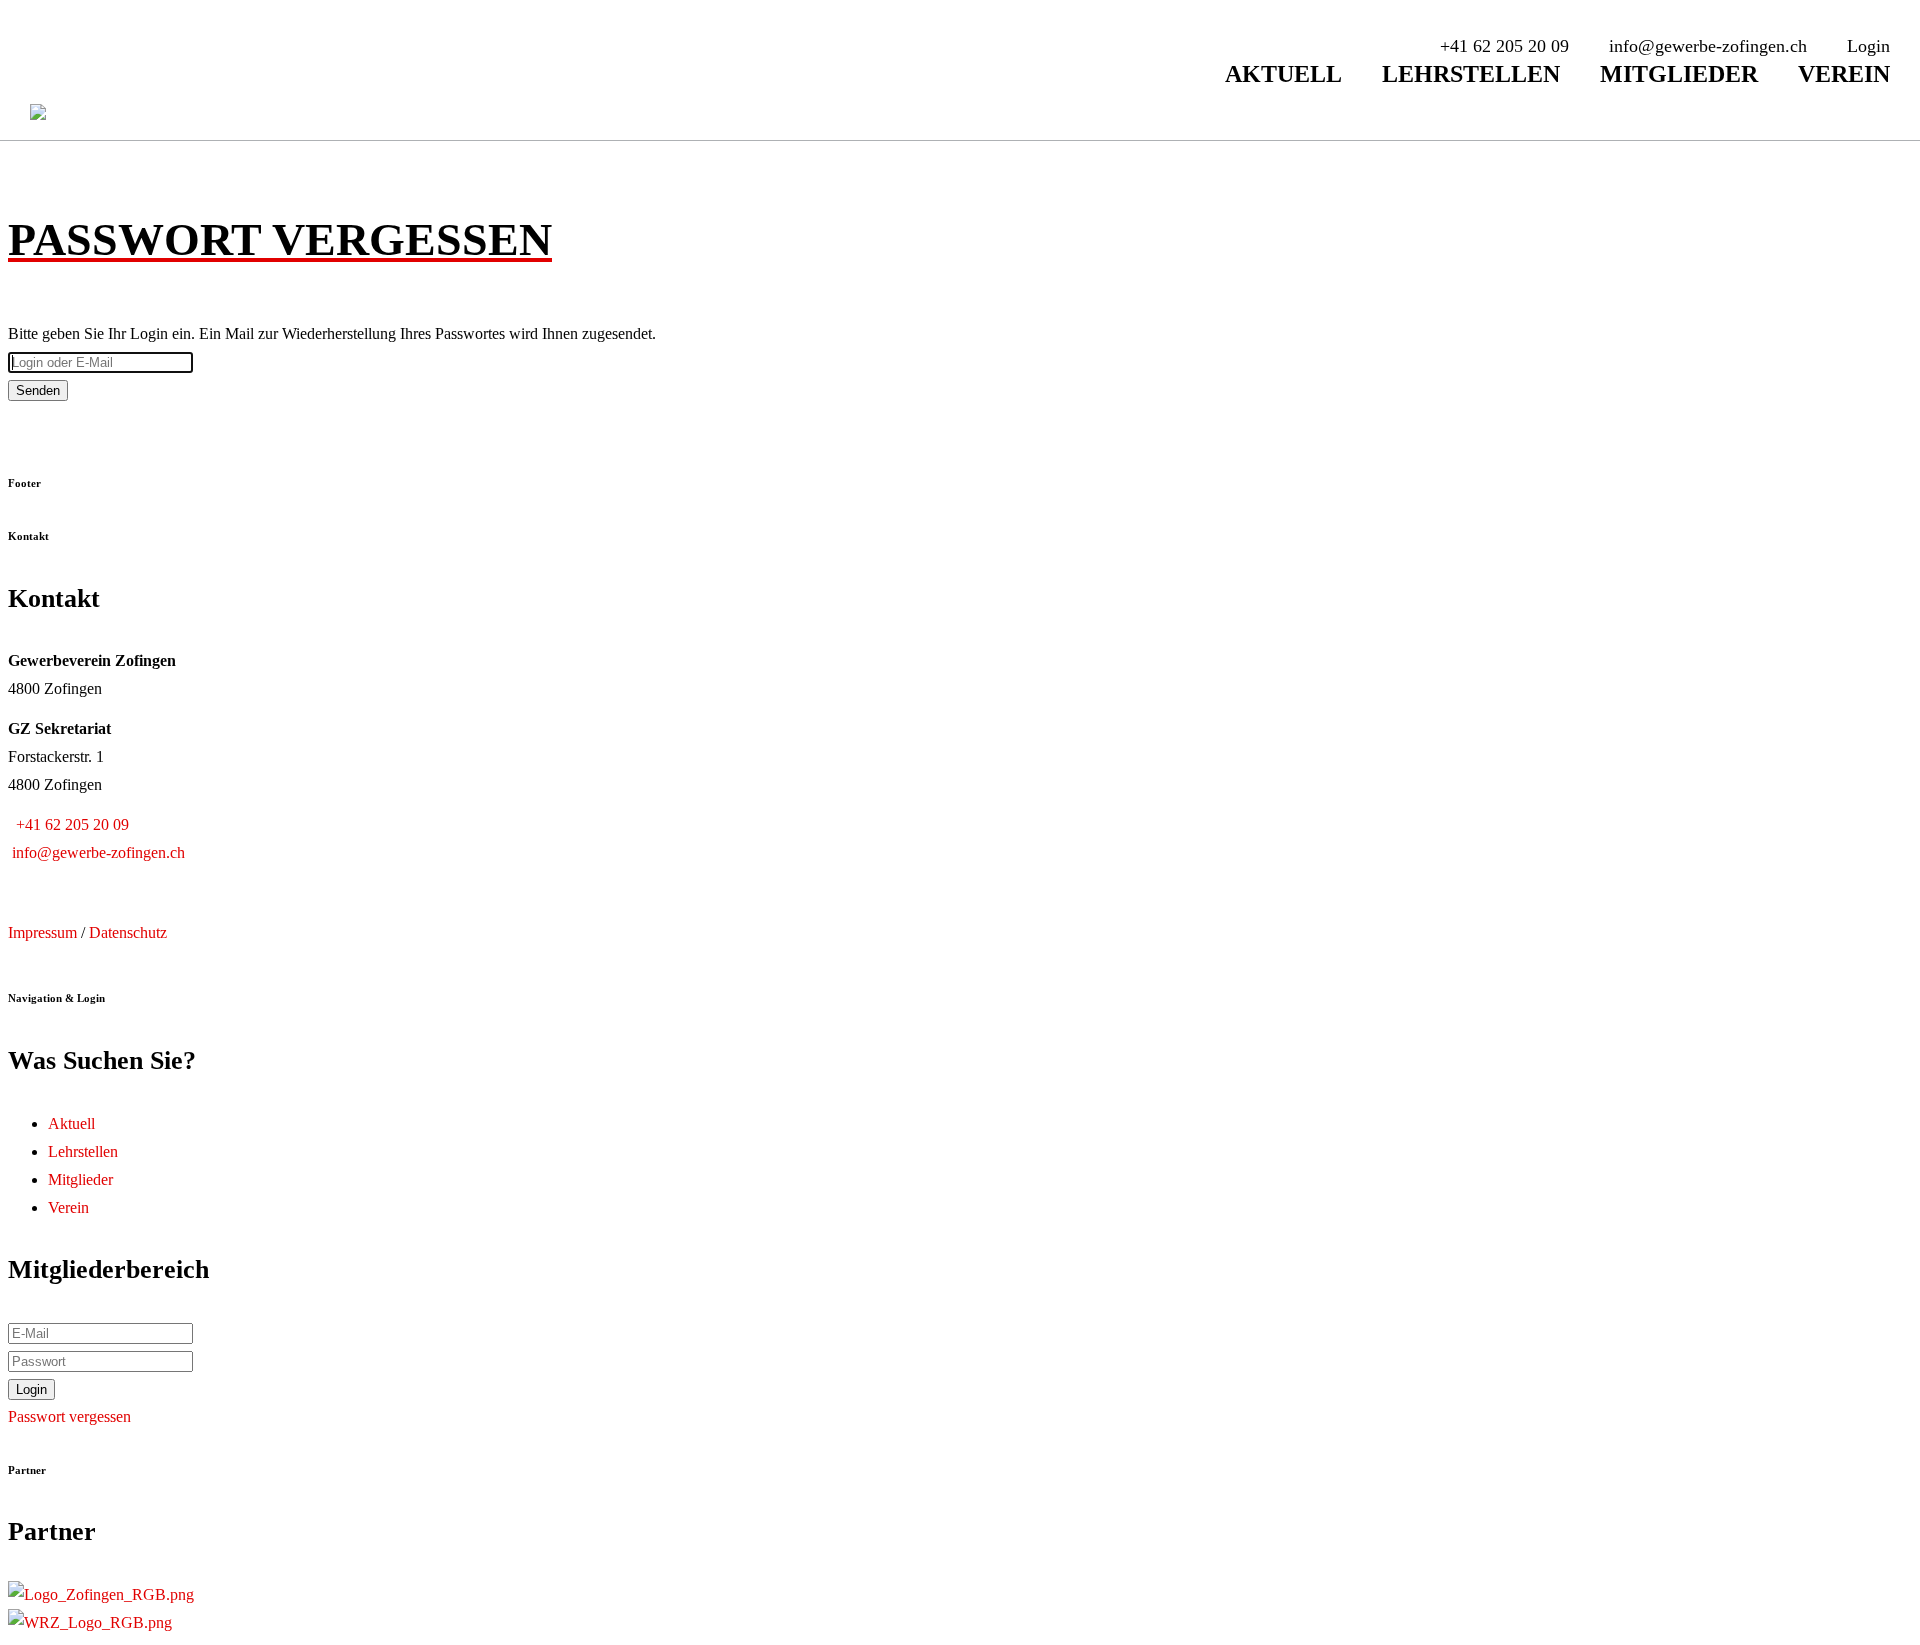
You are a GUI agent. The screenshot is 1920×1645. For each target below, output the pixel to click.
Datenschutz (128, 932)
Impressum (42, 932)
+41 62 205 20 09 (68, 824)
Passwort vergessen (69, 1416)
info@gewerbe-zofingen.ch (96, 852)
